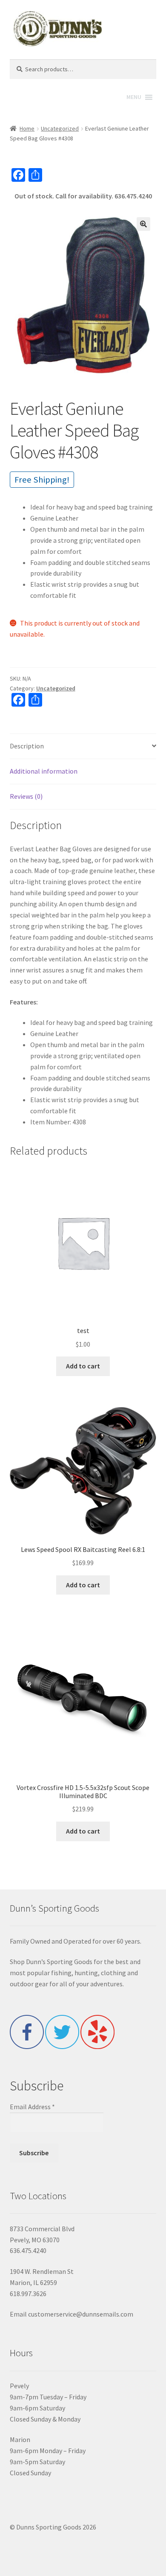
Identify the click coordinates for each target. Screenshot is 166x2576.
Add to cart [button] (83, 1366)
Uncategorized (60, 128)
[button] (143, 224)
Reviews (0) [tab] (26, 796)
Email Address (32, 2107)
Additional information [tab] (44, 771)
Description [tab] (27, 746)
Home (27, 128)
